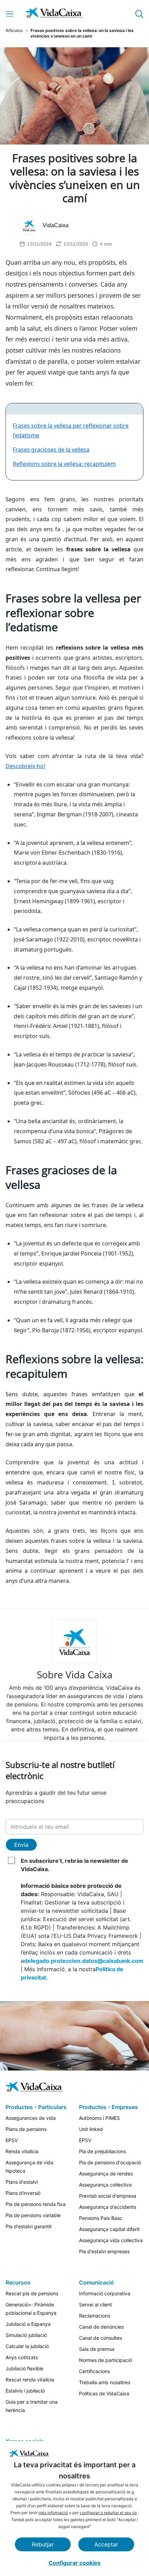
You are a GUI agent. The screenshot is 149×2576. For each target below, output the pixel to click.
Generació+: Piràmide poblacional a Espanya (31, 2309)
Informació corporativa (105, 2293)
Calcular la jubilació (27, 2346)
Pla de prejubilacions (102, 2151)
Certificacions (94, 2371)
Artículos (14, 30)
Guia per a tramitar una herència (32, 2406)
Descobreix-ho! (25, 766)
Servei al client (95, 2305)
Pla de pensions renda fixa (36, 2204)
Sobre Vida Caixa (75, 1674)
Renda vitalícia (22, 2151)
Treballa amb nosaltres (105, 2382)
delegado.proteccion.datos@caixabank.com (84, 1961)
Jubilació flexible (24, 2368)
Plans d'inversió (23, 2193)
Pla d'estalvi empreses (104, 2251)
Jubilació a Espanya (28, 2324)
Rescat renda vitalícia (30, 2380)
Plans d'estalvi (22, 2182)
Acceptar (106, 2544)
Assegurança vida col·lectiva (111, 2240)
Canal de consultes (100, 2338)
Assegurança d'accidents (108, 2207)
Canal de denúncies (101, 2327)
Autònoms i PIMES (99, 2118)
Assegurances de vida (31, 2118)
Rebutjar (43, 2544)
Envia (21, 1845)
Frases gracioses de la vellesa (51, 450)
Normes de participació (106, 2360)
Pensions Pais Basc (101, 2218)
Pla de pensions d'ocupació (110, 2162)
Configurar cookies (74, 2563)
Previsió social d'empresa (108, 2196)
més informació (53, 2513)
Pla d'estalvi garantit (29, 2226)
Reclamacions (95, 2316)
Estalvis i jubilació (25, 2391)
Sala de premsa (97, 2349)
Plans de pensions (26, 2129)
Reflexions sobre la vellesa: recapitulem (64, 464)
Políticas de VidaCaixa (104, 2393)
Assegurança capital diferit (109, 2229)
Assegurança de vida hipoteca (29, 2167)
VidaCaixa (56, 225)
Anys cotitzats (22, 2357)
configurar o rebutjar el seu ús (108, 2513)
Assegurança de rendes (106, 2174)
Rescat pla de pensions (32, 2293)
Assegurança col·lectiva (105, 2185)
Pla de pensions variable (33, 2215)
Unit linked (91, 2129)
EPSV (12, 2140)
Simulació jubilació (26, 2335)
